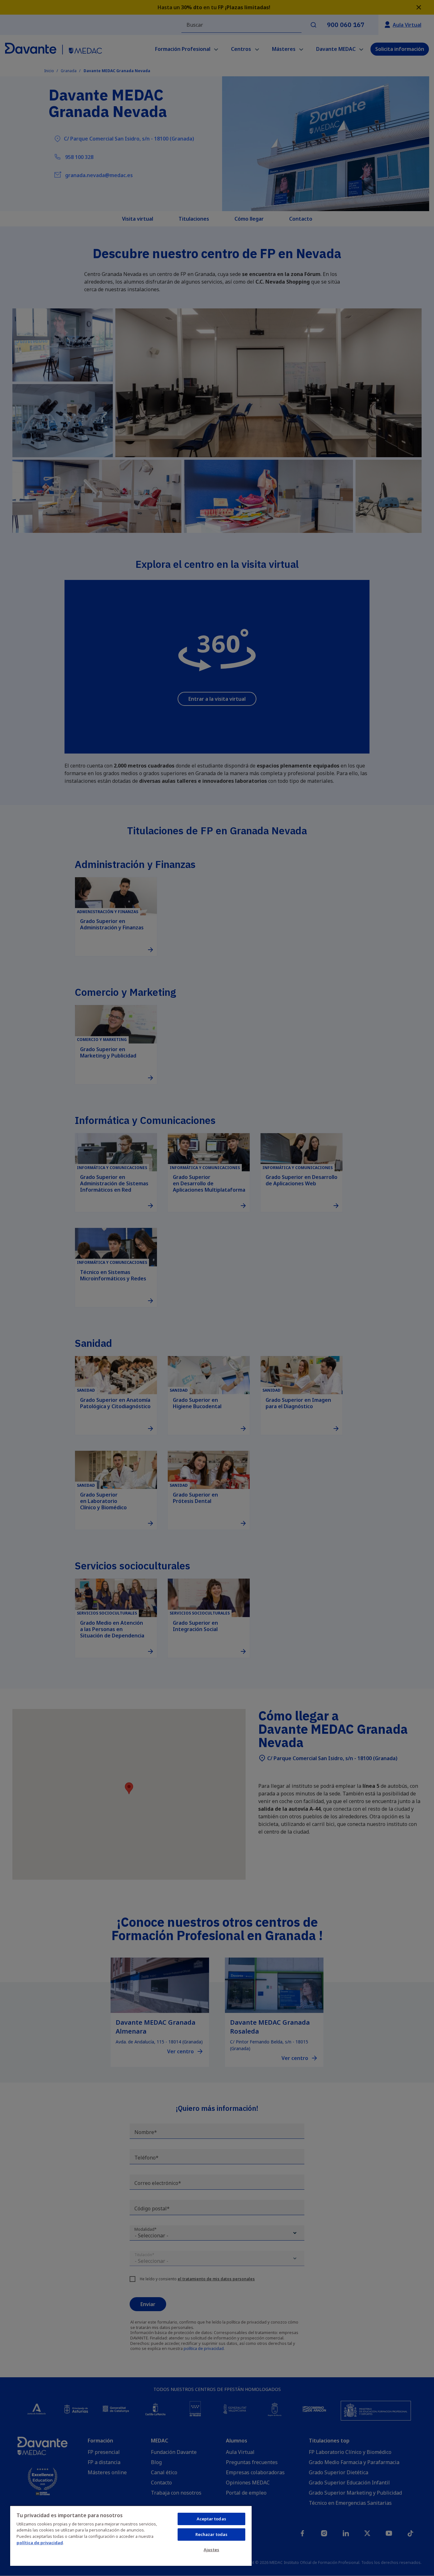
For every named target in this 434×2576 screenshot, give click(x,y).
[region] (131, 2536)
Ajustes (211, 2550)
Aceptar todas (211, 2519)
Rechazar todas (212, 2534)
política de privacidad (40, 2543)
